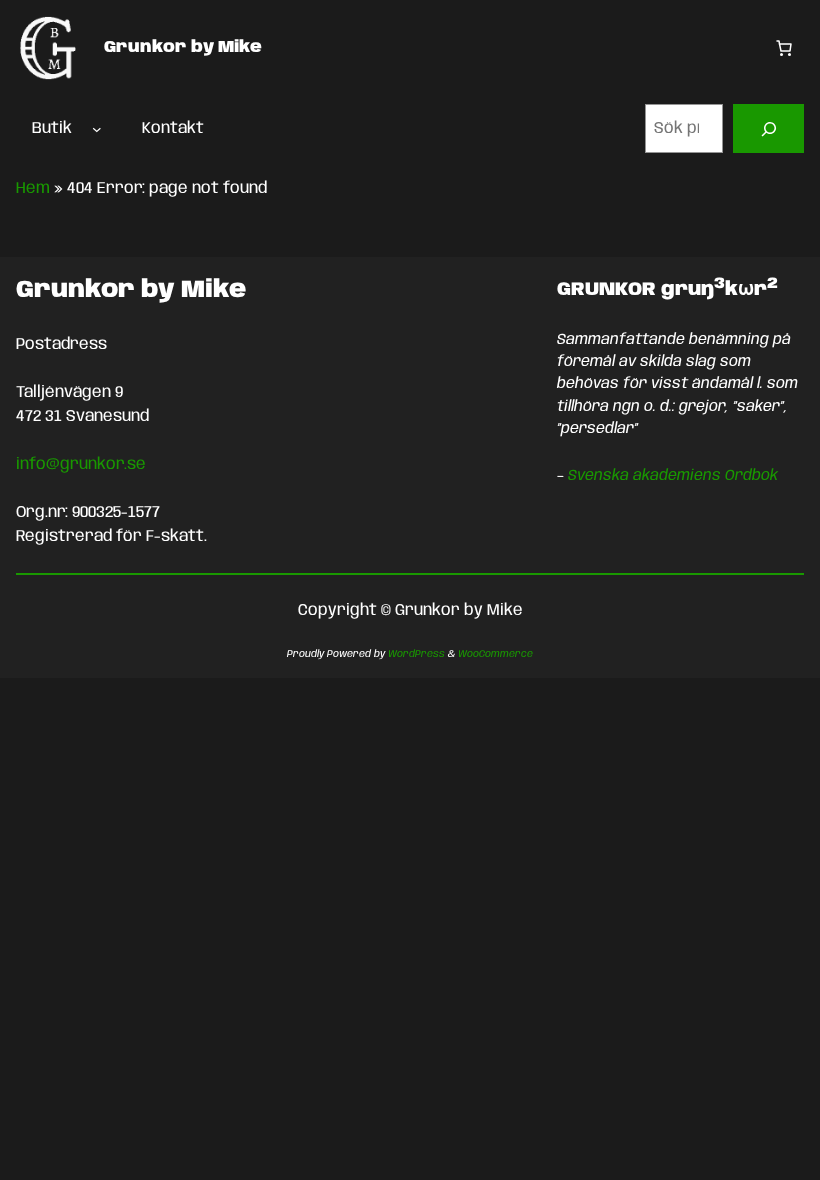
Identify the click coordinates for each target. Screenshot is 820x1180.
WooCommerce (495, 654)
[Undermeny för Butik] (97, 129)
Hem (33, 188)
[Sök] (768, 128)
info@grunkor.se (81, 464)
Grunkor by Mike (183, 47)
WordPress (416, 654)
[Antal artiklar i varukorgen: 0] (784, 48)
